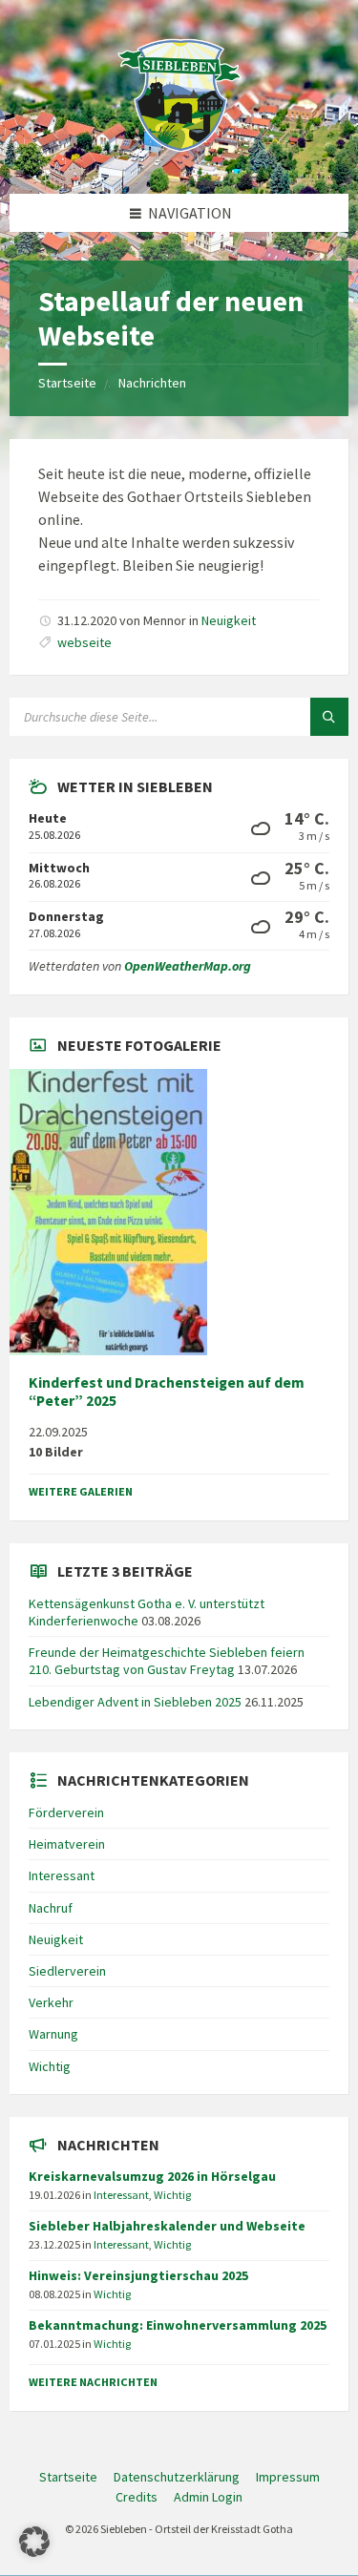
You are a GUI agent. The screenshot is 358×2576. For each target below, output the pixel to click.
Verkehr (51, 2002)
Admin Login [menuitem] (208, 2497)
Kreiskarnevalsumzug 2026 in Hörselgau (152, 2176)
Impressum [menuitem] (288, 2477)
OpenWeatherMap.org (188, 966)
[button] (34, 2542)
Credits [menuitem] (137, 2497)
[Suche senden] (329, 717)
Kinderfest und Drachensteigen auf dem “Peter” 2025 (167, 1392)
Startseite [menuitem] (68, 2477)
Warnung (53, 2034)
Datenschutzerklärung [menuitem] (177, 2477)
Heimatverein (67, 1844)
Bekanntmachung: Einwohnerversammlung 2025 (178, 2325)
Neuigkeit (229, 620)
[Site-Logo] (179, 157)
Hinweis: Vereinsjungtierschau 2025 (138, 2275)
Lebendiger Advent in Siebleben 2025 (135, 1702)
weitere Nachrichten (93, 2382)
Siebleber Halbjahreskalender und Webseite (167, 2226)
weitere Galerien (81, 1491)
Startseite (67, 383)
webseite (84, 642)
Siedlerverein (67, 1971)
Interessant (62, 1875)
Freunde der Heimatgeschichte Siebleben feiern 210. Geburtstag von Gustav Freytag (167, 1661)
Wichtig (50, 2066)
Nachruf (51, 1908)
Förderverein (66, 1812)
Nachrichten (152, 383)
